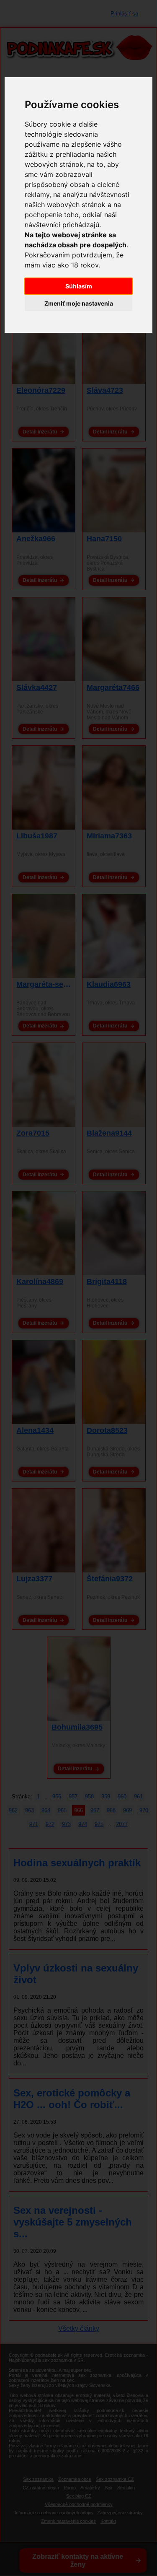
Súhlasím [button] (79, 286)
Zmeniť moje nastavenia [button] (79, 303)
